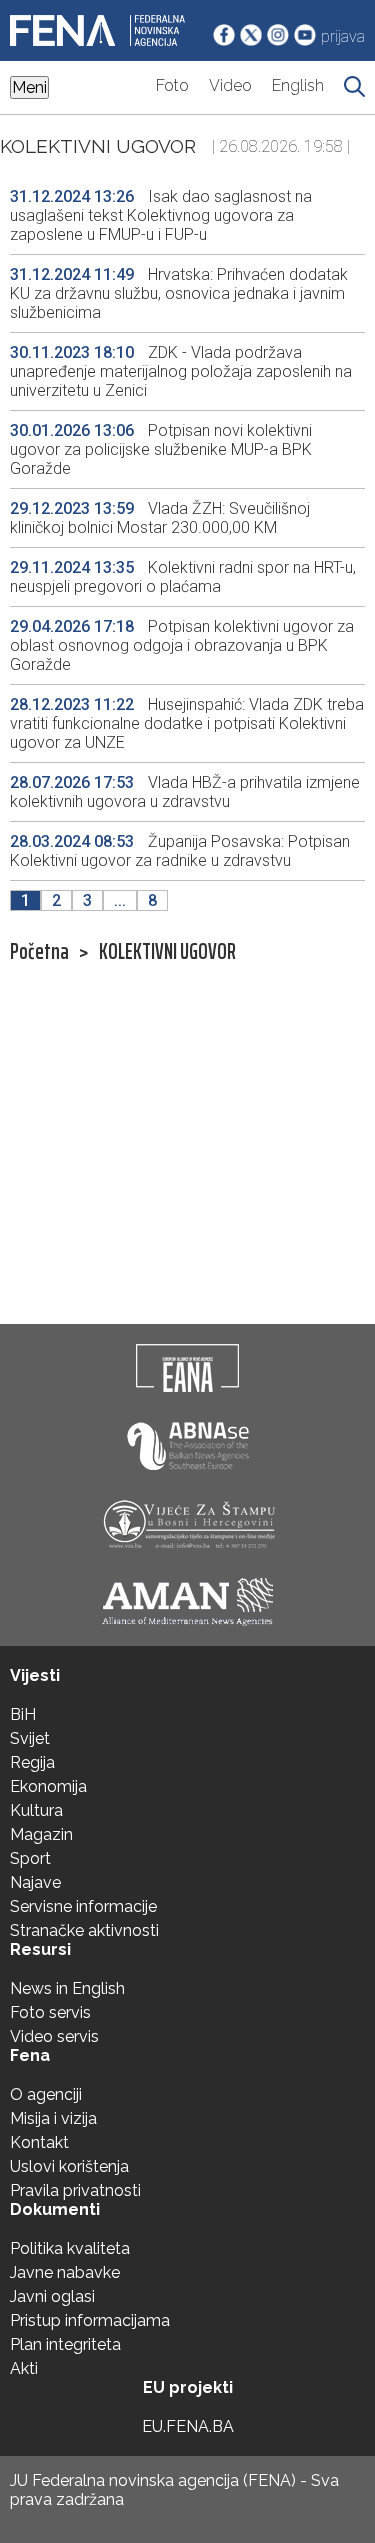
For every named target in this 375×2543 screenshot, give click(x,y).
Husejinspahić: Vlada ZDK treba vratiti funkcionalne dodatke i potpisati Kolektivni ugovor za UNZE (187, 723)
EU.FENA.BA (188, 2426)
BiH (23, 1714)
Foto (172, 85)
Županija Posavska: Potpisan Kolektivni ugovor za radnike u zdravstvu (180, 851)
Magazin (41, 1834)
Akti (24, 2368)
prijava (343, 36)
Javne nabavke (65, 2272)
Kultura (36, 1810)
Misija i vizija (53, 2118)
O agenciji (46, 2094)
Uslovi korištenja (69, 2166)
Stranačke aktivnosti (84, 1930)
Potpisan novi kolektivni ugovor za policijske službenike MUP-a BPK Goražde (161, 449)
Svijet (30, 1738)
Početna (39, 952)
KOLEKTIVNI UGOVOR (167, 952)
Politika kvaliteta (70, 2248)
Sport (30, 1858)
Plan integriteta (65, 2344)
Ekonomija (48, 1786)
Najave (35, 1882)
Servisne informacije (83, 1906)
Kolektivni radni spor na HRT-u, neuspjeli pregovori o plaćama (183, 577)
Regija (32, 1762)
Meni (29, 87)
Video (230, 85)
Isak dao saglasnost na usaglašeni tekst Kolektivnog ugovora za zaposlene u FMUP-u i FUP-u (161, 215)
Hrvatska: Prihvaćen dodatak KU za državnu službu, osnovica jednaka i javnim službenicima (179, 293)
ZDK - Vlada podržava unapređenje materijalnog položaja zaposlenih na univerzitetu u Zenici (181, 371)
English (298, 85)
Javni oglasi (52, 2296)
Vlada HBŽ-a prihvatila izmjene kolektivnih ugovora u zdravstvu (185, 792)
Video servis (54, 2036)
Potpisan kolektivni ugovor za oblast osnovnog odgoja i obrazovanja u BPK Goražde (182, 645)
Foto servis (50, 2012)
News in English (67, 1988)
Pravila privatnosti (75, 2190)
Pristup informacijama (90, 2320)
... (120, 900)
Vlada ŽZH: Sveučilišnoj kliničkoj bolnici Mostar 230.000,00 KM (160, 518)
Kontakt (39, 2142)
